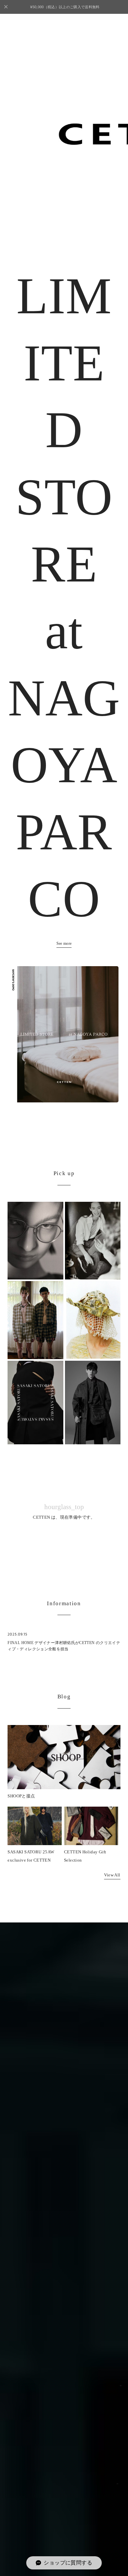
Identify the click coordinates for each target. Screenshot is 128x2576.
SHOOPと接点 (21, 1796)
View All (112, 1875)
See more (64, 943)
